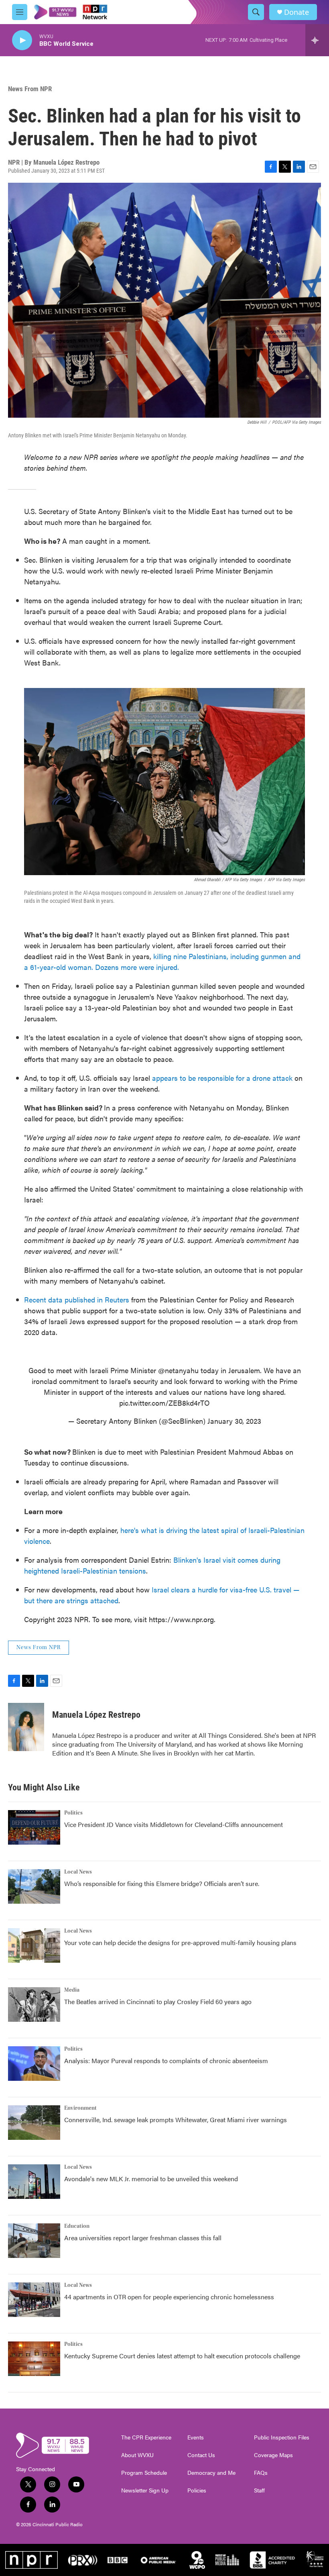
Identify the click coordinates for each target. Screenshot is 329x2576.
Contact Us (201, 2455)
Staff (259, 2490)
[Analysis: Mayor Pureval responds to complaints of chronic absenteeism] (34, 2064)
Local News (78, 1872)
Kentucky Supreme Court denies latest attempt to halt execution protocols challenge (182, 2356)
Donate (297, 12)
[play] (22, 40)
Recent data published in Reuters (78, 1299)
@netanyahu (178, 1370)
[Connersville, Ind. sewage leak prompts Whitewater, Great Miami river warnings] (34, 2123)
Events (196, 2437)
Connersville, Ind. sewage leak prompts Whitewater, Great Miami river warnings (176, 2120)
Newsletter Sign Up (145, 2490)
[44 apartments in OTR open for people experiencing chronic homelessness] (34, 2300)
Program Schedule (144, 2473)
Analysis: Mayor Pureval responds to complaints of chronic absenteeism (166, 2061)
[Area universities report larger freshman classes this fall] (34, 2241)
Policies (197, 2490)
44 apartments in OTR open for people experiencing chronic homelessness (169, 2297)
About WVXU (137, 2455)
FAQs (261, 2473)
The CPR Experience (146, 2437)
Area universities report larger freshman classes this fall (143, 2238)
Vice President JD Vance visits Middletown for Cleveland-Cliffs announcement (174, 1824)
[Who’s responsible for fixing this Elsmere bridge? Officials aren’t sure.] (34, 1886)
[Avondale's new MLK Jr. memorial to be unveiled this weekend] (34, 2182)
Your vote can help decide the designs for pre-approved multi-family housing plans (180, 1942)
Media (72, 1990)
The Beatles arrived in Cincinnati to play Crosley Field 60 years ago (158, 2001)
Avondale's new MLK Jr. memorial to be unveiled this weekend (151, 2179)
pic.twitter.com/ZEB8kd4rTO (164, 1403)
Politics (73, 1813)
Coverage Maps (273, 2455)
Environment (80, 2108)
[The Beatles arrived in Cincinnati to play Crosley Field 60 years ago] (34, 2004)
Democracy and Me (211, 2473)
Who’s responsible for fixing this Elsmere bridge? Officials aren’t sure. (162, 1883)
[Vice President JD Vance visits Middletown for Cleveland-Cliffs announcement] (34, 1827)
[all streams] (317, 40)
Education (77, 2226)
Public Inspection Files (282, 2437)
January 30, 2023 (234, 1421)
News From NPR (30, 89)
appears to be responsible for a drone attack (222, 1078)
